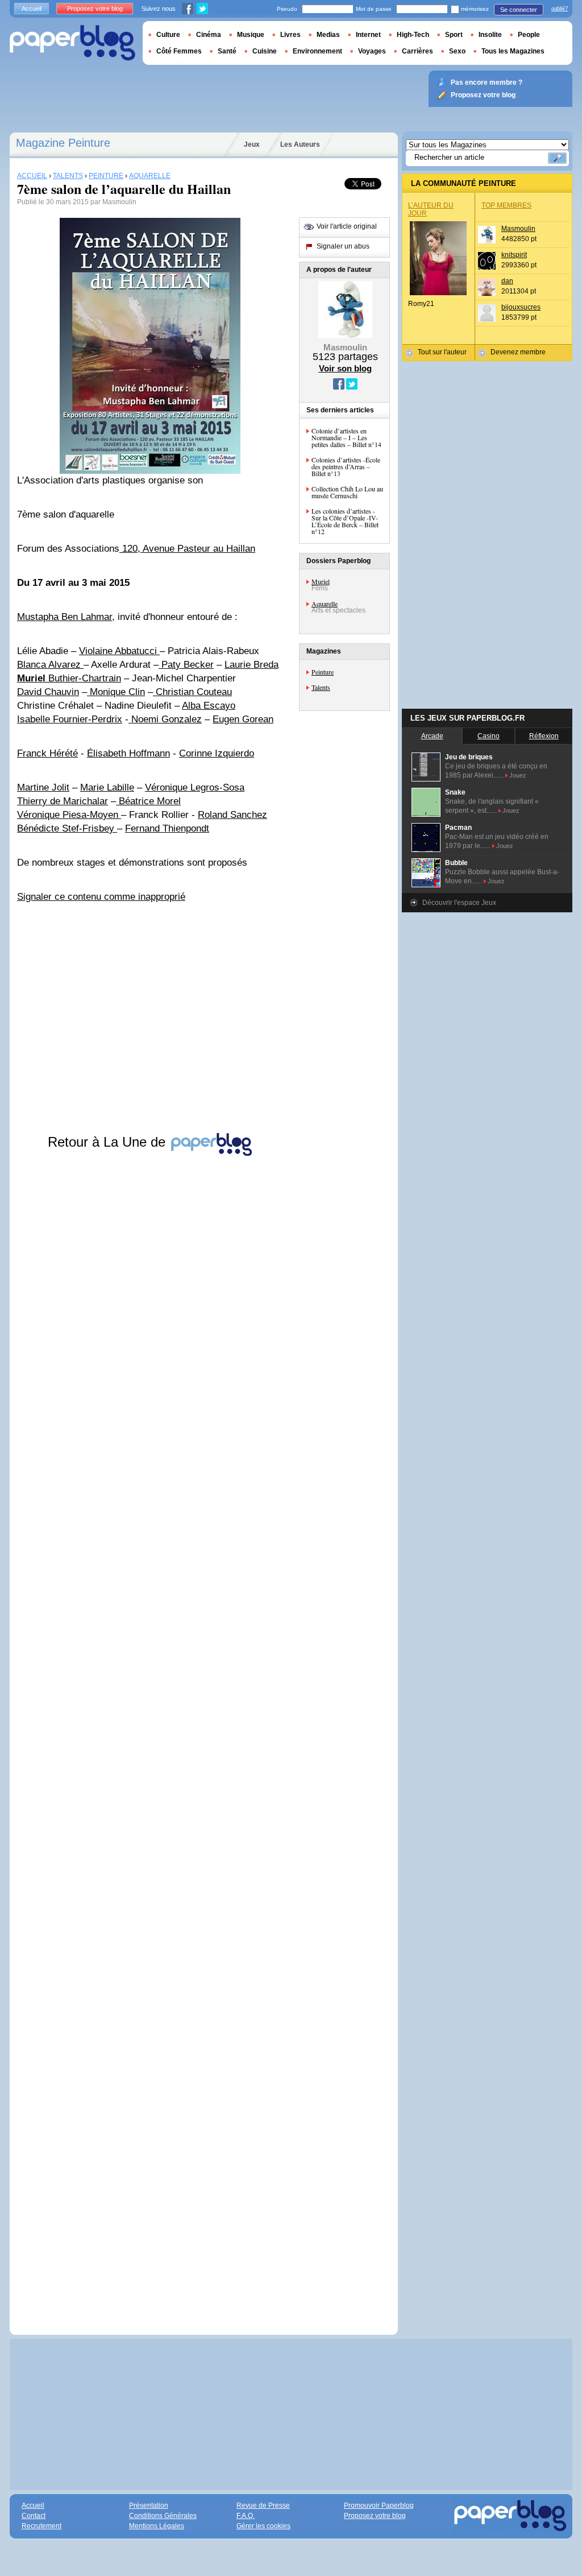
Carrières (417, 51)
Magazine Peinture (63, 143)
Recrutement (41, 2526)
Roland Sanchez (232, 815)
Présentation (149, 2505)
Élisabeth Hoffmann (128, 753)
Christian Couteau (192, 692)
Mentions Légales (157, 2526)
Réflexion (544, 736)
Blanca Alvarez (50, 665)
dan (507, 281)
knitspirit (514, 255)
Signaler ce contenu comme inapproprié (101, 897)
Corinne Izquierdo (217, 753)
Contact (34, 2516)
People (529, 35)
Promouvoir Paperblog (379, 2505)
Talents (321, 687)
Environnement (317, 51)
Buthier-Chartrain (69, 678)
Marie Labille (107, 787)
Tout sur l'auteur (442, 352)
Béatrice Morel (148, 801)
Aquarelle (325, 603)
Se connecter (519, 10)
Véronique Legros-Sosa (195, 787)
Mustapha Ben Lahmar (65, 617)
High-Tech (413, 35)
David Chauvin (48, 692)
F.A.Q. (246, 2516)
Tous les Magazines (513, 51)
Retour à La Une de (109, 1142)
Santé (227, 51)
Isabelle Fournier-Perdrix (70, 719)
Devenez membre (518, 352)
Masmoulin (518, 229)
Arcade (432, 736)
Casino (489, 736)
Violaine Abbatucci (119, 651)
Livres (290, 35)
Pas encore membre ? (487, 82)
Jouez (518, 775)
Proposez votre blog (95, 9)
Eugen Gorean (243, 719)
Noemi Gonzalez (165, 719)
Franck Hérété (47, 753)
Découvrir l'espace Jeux (459, 903)
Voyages (372, 51)
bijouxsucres (521, 307)
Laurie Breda (251, 665)
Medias (328, 35)
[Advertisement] (150, 1734)
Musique (251, 35)
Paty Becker (186, 665)
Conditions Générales (163, 2516)
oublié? (560, 9)
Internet (368, 35)
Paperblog (72, 43)
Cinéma (209, 35)
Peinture (323, 672)
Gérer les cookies (263, 2526)
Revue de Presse (263, 2505)
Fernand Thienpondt (167, 828)
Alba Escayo (209, 706)
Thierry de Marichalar (63, 801)
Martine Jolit (43, 787)
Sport (454, 35)
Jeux (252, 144)
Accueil (32, 9)
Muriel (321, 581)
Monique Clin (116, 692)
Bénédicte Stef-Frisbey (67, 828)
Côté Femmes (179, 51)
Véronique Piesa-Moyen (69, 815)
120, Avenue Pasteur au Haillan (187, 549)
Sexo (457, 51)
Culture (168, 35)
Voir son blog (345, 368)
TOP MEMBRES (506, 205)
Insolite (490, 35)
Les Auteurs (300, 144)
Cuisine (265, 51)
